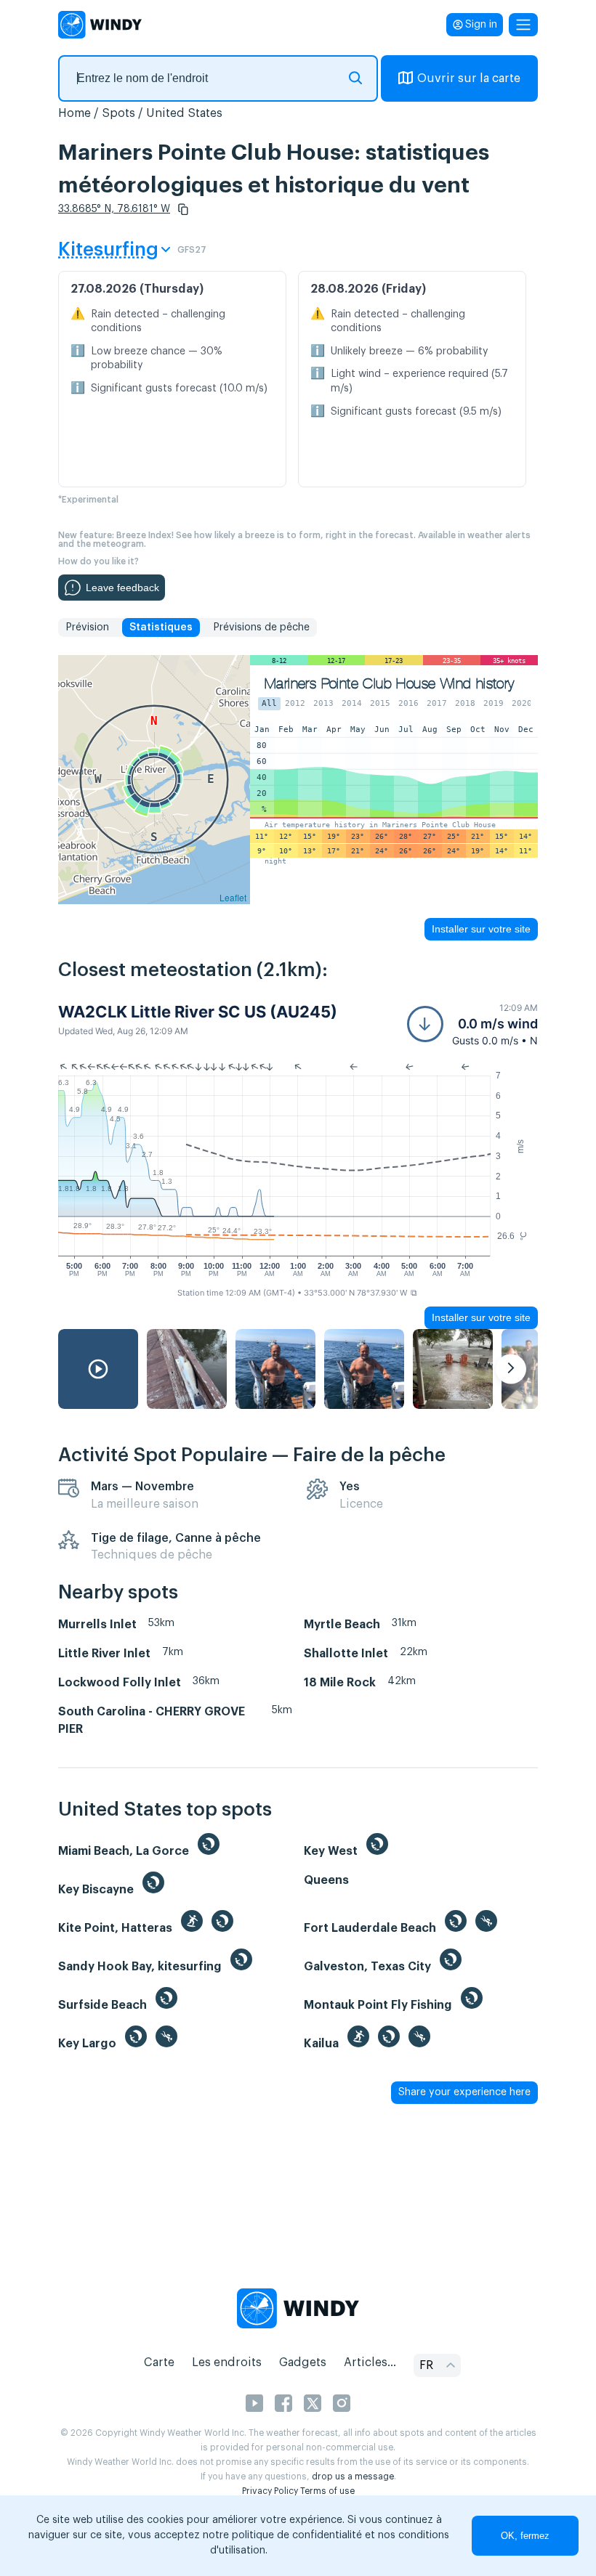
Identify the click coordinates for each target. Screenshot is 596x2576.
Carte (159, 2362)
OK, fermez (525, 2536)
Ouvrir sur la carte (469, 78)
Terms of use (327, 2491)
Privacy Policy (270, 2491)
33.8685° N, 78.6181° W (114, 209)
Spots (118, 113)
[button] (183, 209)
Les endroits (227, 2362)
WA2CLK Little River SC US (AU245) (198, 1012)
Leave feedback (122, 588)
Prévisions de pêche (261, 627)
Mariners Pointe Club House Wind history (390, 684)
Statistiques (161, 627)
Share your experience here (464, 2092)
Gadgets (303, 2362)
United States (184, 113)
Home (74, 113)
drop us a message (353, 2477)
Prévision (87, 627)
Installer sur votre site (481, 929)
